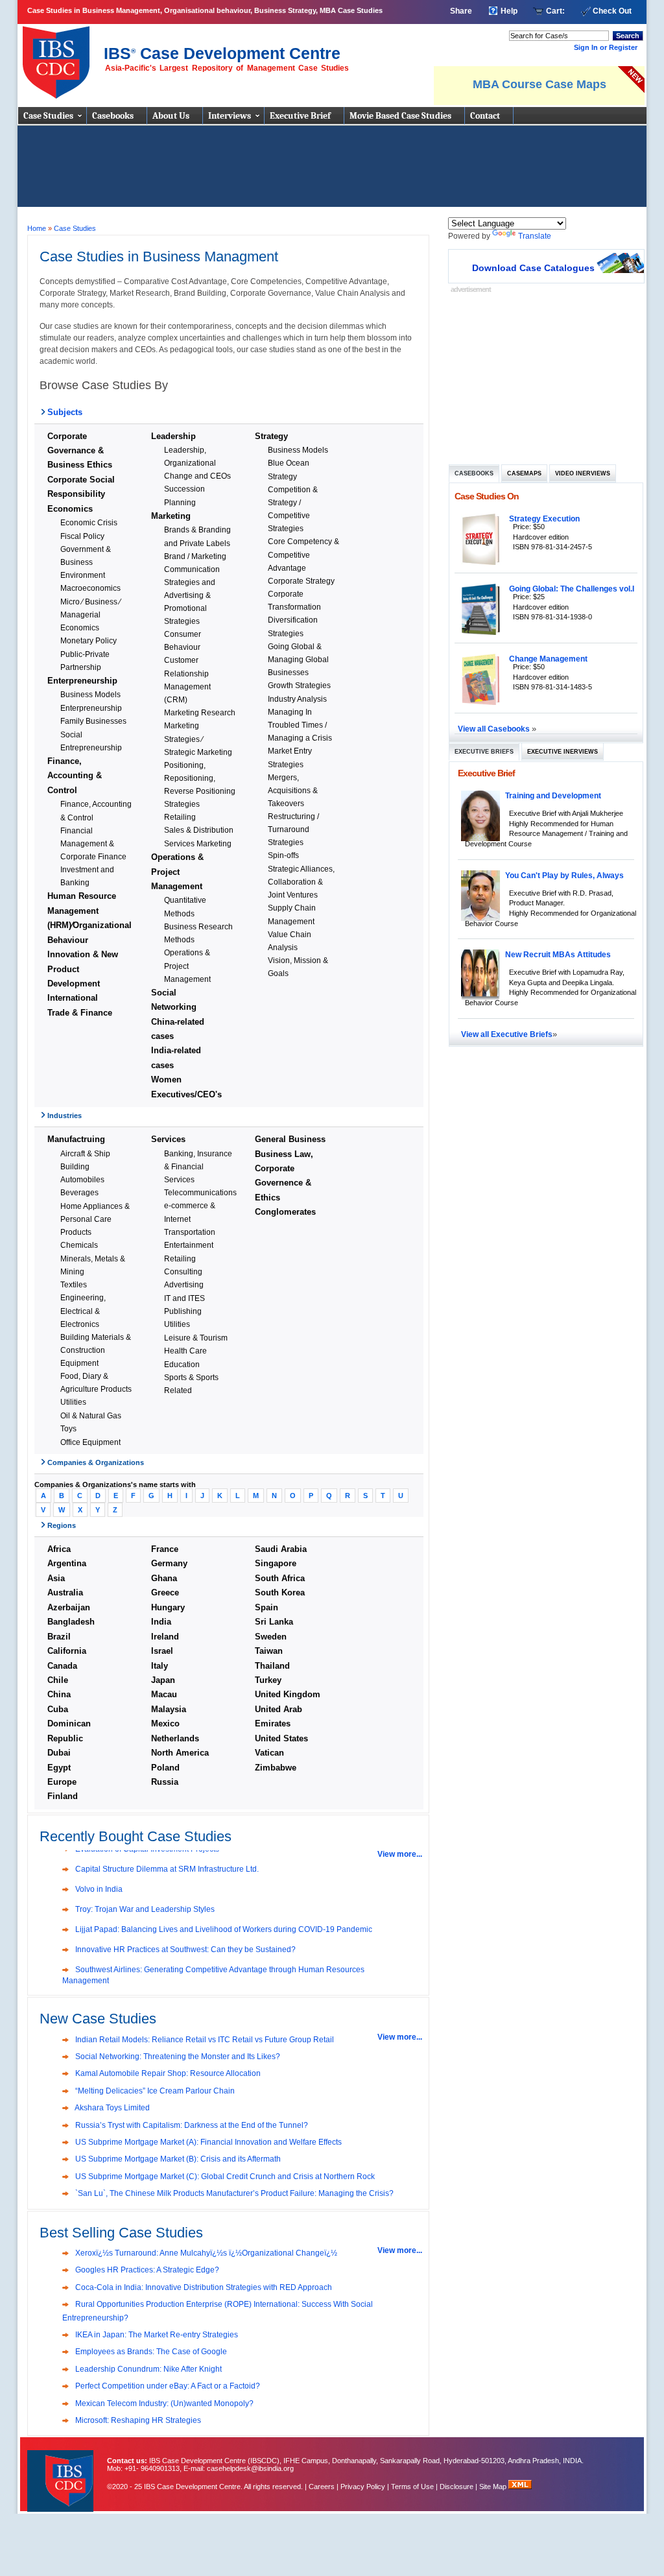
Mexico (165, 1723)
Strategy (271, 436)
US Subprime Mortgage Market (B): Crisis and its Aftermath (177, 2159)
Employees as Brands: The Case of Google (150, 2352)
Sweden (271, 1637)
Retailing (180, 817)
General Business (290, 1139)
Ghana (164, 1578)
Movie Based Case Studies (400, 116)
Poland (165, 1768)
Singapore (276, 1563)
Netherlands (175, 1738)
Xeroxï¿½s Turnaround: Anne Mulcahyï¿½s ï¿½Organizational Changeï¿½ (205, 2253)
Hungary (168, 1607)
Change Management (548, 659)
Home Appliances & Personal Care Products (95, 1219)
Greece (165, 1592)
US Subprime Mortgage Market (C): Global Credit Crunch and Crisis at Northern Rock (224, 2176)
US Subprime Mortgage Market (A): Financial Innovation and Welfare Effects (207, 2142)
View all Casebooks (495, 729)
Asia (56, 1578)
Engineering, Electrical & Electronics (83, 1310)
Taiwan (269, 1651)
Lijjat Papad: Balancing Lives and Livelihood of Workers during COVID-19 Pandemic (223, 1929)
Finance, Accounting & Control (75, 776)
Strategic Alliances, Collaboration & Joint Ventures (301, 882)
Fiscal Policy (82, 536)
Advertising (184, 1284)
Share (461, 11)
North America (180, 1753)
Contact (485, 116)
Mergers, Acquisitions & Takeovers (293, 790)
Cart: (555, 11)
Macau (164, 1694)
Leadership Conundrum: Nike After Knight (148, 2369)
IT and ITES (184, 1298)
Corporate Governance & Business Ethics (80, 451)
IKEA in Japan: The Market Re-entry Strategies (156, 2335)
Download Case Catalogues (533, 268)
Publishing (183, 1311)
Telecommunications (200, 1192)
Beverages (79, 1192)
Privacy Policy (363, 2487)
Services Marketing (198, 843)
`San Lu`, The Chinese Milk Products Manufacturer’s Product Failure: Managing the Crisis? (233, 2193)
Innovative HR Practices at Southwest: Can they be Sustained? (184, 1950)
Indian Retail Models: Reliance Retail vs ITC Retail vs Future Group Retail (204, 2040)
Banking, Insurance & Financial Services (198, 1166)
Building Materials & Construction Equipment (96, 1350)
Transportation (190, 1232)
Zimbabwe (276, 1768)
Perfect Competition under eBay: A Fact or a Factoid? (167, 2386)
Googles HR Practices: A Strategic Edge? (146, 2270)
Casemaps (524, 473)
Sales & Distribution (199, 830)
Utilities (73, 1402)
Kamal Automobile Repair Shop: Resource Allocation (167, 2073)
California (67, 1651)
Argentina (67, 1563)
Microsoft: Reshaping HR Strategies (137, 2420)
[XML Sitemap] (520, 2487)
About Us (171, 116)
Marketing (171, 516)
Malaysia (169, 1709)
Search (628, 36)
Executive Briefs (484, 752)
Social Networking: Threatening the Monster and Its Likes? (177, 2057)
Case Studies (48, 116)
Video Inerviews (583, 473)
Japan (163, 1680)
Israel (162, 1651)
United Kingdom (288, 1694)
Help (509, 11)
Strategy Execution (544, 519)
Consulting (183, 1271)
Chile (58, 1680)
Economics (70, 509)
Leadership (173, 436)
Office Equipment (90, 1442)
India (161, 1622)
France (165, 1549)
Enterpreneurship (82, 681)
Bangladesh (71, 1622)
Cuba (58, 1709)
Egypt (59, 1768)
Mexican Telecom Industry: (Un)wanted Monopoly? (163, 2403)
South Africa (280, 1578)
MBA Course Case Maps (539, 84)
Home (37, 228)
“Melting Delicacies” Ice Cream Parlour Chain (154, 2091)
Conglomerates (285, 1212)
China (59, 1694)
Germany (169, 1563)
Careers (322, 2487)
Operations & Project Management (177, 872)
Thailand (272, 1666)
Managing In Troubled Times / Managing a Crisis (300, 725)
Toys (68, 1428)
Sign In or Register (606, 47)
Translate (535, 236)
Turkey (268, 1680)
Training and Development (553, 795)
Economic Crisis (89, 522)
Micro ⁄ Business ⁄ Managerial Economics (90, 614)
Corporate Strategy (301, 581)
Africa (59, 1549)
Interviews (230, 116)
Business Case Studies (59, 57)
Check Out (612, 11)
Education (182, 1364)
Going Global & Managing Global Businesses (298, 659)
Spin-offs (283, 855)
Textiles (74, 1284)
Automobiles (82, 1179)
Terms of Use (412, 2487)
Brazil (59, 1637)
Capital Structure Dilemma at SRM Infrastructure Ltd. (166, 1869)
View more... (400, 1854)
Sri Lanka (274, 1622)
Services (168, 1139)
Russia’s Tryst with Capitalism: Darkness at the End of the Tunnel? (191, 2125)
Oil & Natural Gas (91, 1415)
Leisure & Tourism (196, 1338)
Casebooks (113, 116)
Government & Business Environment (86, 562)
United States (281, 1738)
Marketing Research (200, 712)
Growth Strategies (299, 685)
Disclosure (456, 2487)
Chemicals (79, 1245)
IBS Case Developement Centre (62, 2473)
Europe (62, 1782)
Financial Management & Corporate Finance (93, 843)
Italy (160, 1666)
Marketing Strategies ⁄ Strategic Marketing (198, 738)
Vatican (269, 1753)
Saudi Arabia (281, 1549)
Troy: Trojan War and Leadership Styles (144, 1909)
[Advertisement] (332, 171)
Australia (65, 1592)
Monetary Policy (89, 640)
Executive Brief (300, 116)
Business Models (90, 694)
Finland (63, 1796)
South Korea (280, 1592)
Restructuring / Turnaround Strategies (293, 829)
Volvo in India (98, 1889)
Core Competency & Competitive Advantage (303, 554)
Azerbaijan (69, 1607)
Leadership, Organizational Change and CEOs (197, 463)
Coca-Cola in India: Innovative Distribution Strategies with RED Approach (203, 2287)
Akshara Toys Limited (112, 2108)
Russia (165, 1782)
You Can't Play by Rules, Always (564, 875)
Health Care (185, 1351)
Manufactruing (76, 1139)
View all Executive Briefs (507, 1034)
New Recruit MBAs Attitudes (558, 954)
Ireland (165, 1637)
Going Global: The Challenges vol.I (572, 589)
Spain (267, 1607)
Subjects (65, 412)
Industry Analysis (297, 699)
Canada (62, 1666)
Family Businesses (93, 721)
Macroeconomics (90, 588)
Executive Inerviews (563, 752)
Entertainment (189, 1245)
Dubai (59, 1753)
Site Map (494, 2487)
